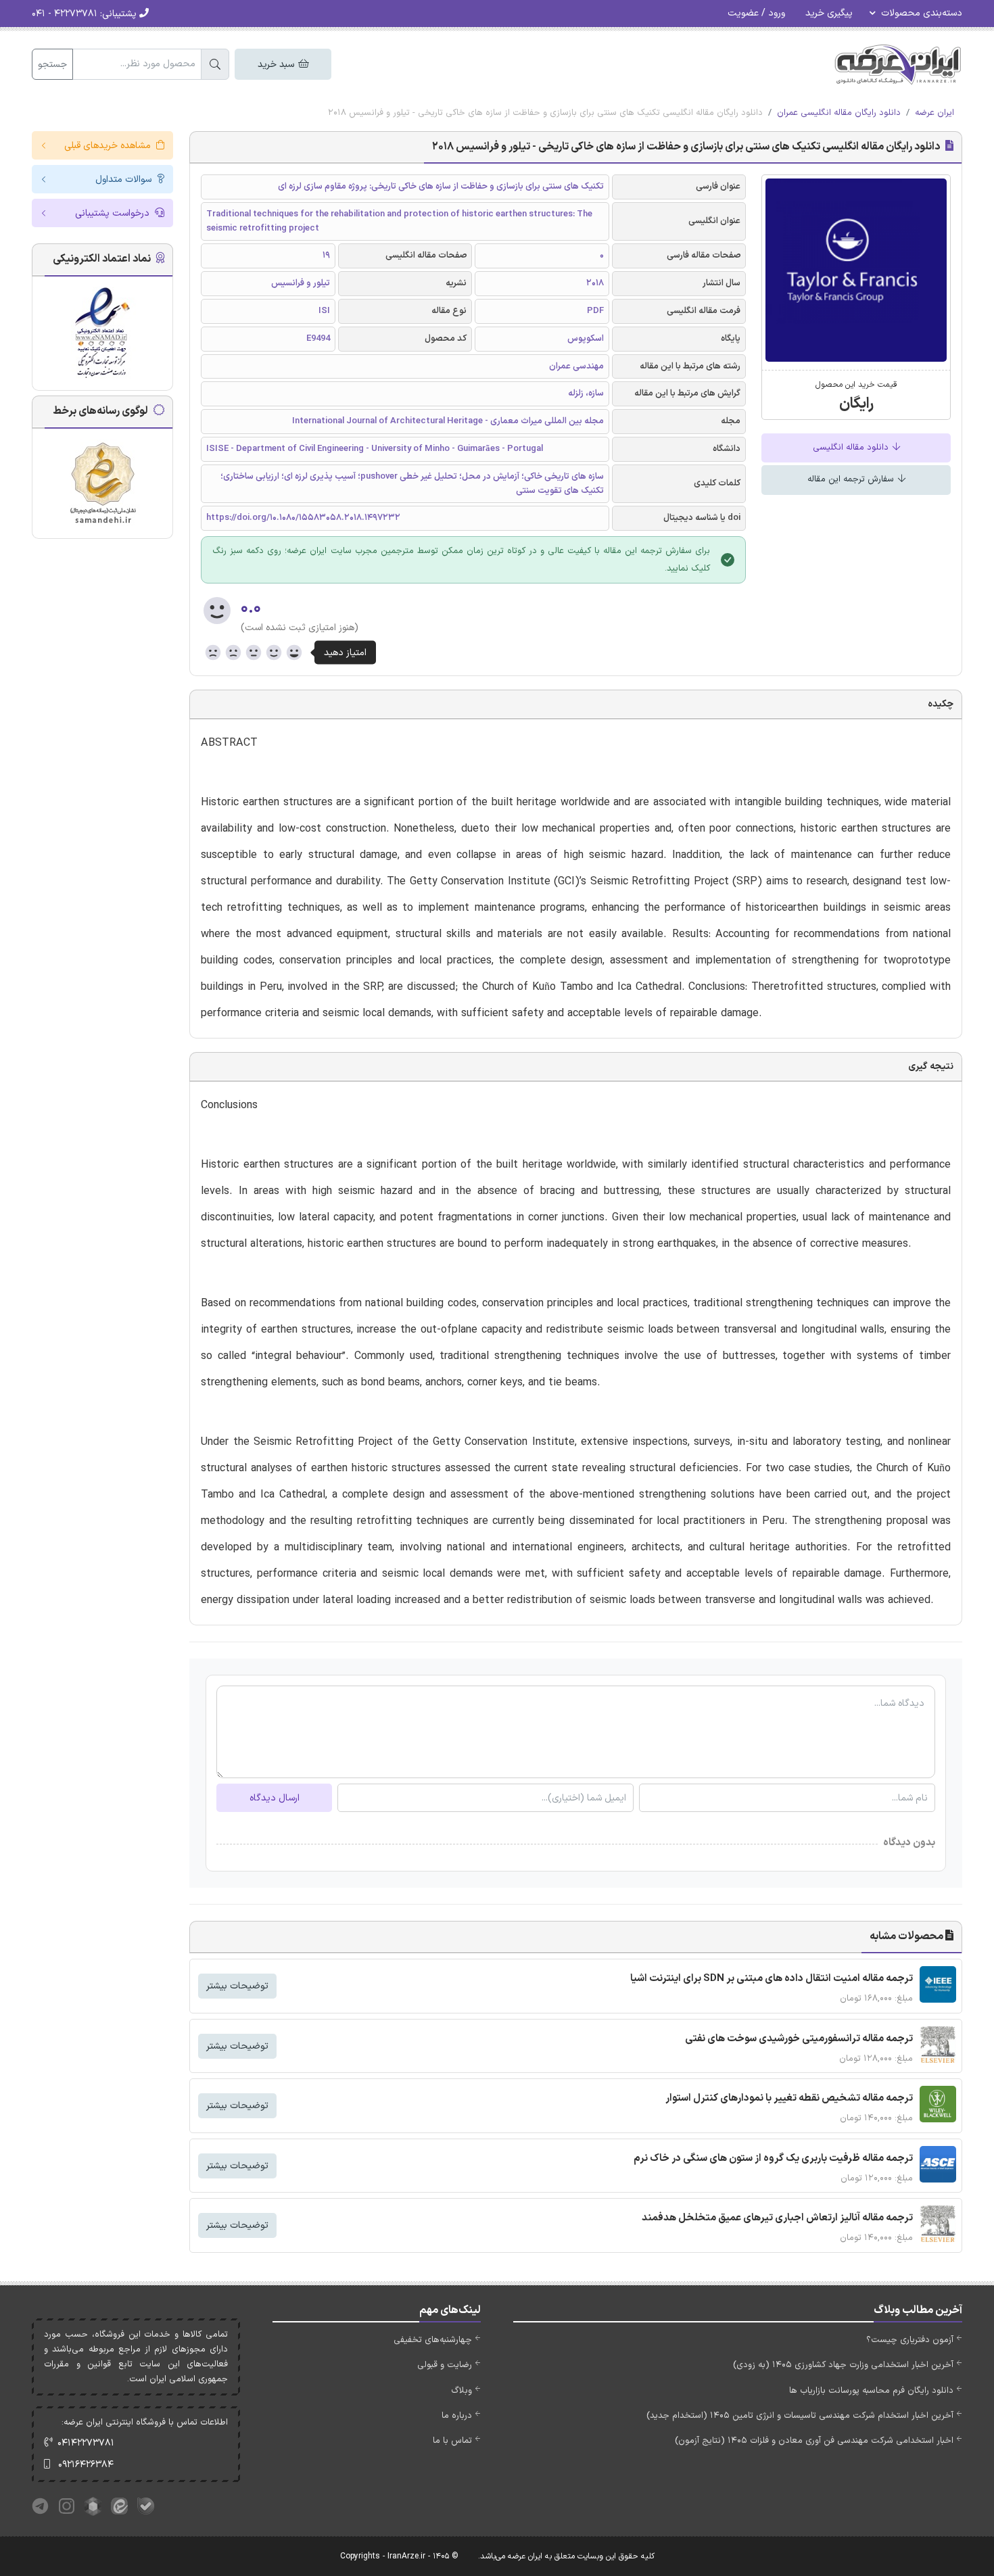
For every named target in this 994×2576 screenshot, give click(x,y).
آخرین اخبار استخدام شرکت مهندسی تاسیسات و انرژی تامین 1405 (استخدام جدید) (800, 2416)
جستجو (52, 65)
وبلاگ (461, 2391)
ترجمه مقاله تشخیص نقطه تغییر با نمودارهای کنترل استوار (789, 2098)
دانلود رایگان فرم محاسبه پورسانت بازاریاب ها (871, 2391)
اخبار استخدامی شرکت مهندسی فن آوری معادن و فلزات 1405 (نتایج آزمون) (814, 2441)
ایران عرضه (934, 113)
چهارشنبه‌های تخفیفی (433, 2340)
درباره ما (457, 2416)
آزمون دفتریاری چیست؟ (910, 2340)
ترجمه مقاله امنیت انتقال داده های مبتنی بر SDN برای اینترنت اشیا (772, 1979)
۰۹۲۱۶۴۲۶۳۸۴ (86, 2465)
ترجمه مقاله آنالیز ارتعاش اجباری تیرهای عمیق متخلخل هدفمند (777, 2218)
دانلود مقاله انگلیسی (852, 448)
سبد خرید (277, 65)
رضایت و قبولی (445, 2365)
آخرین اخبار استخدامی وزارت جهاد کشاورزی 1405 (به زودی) (843, 2365)
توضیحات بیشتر (237, 1986)
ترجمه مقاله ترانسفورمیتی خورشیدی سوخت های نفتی (799, 2039)
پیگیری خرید (829, 13)
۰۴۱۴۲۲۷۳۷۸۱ (86, 2443)
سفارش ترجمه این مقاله (852, 479)
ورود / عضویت (756, 13)
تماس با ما (452, 2441)
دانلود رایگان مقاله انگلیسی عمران (839, 113)
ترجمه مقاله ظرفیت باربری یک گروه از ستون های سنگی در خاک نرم (773, 2158)
